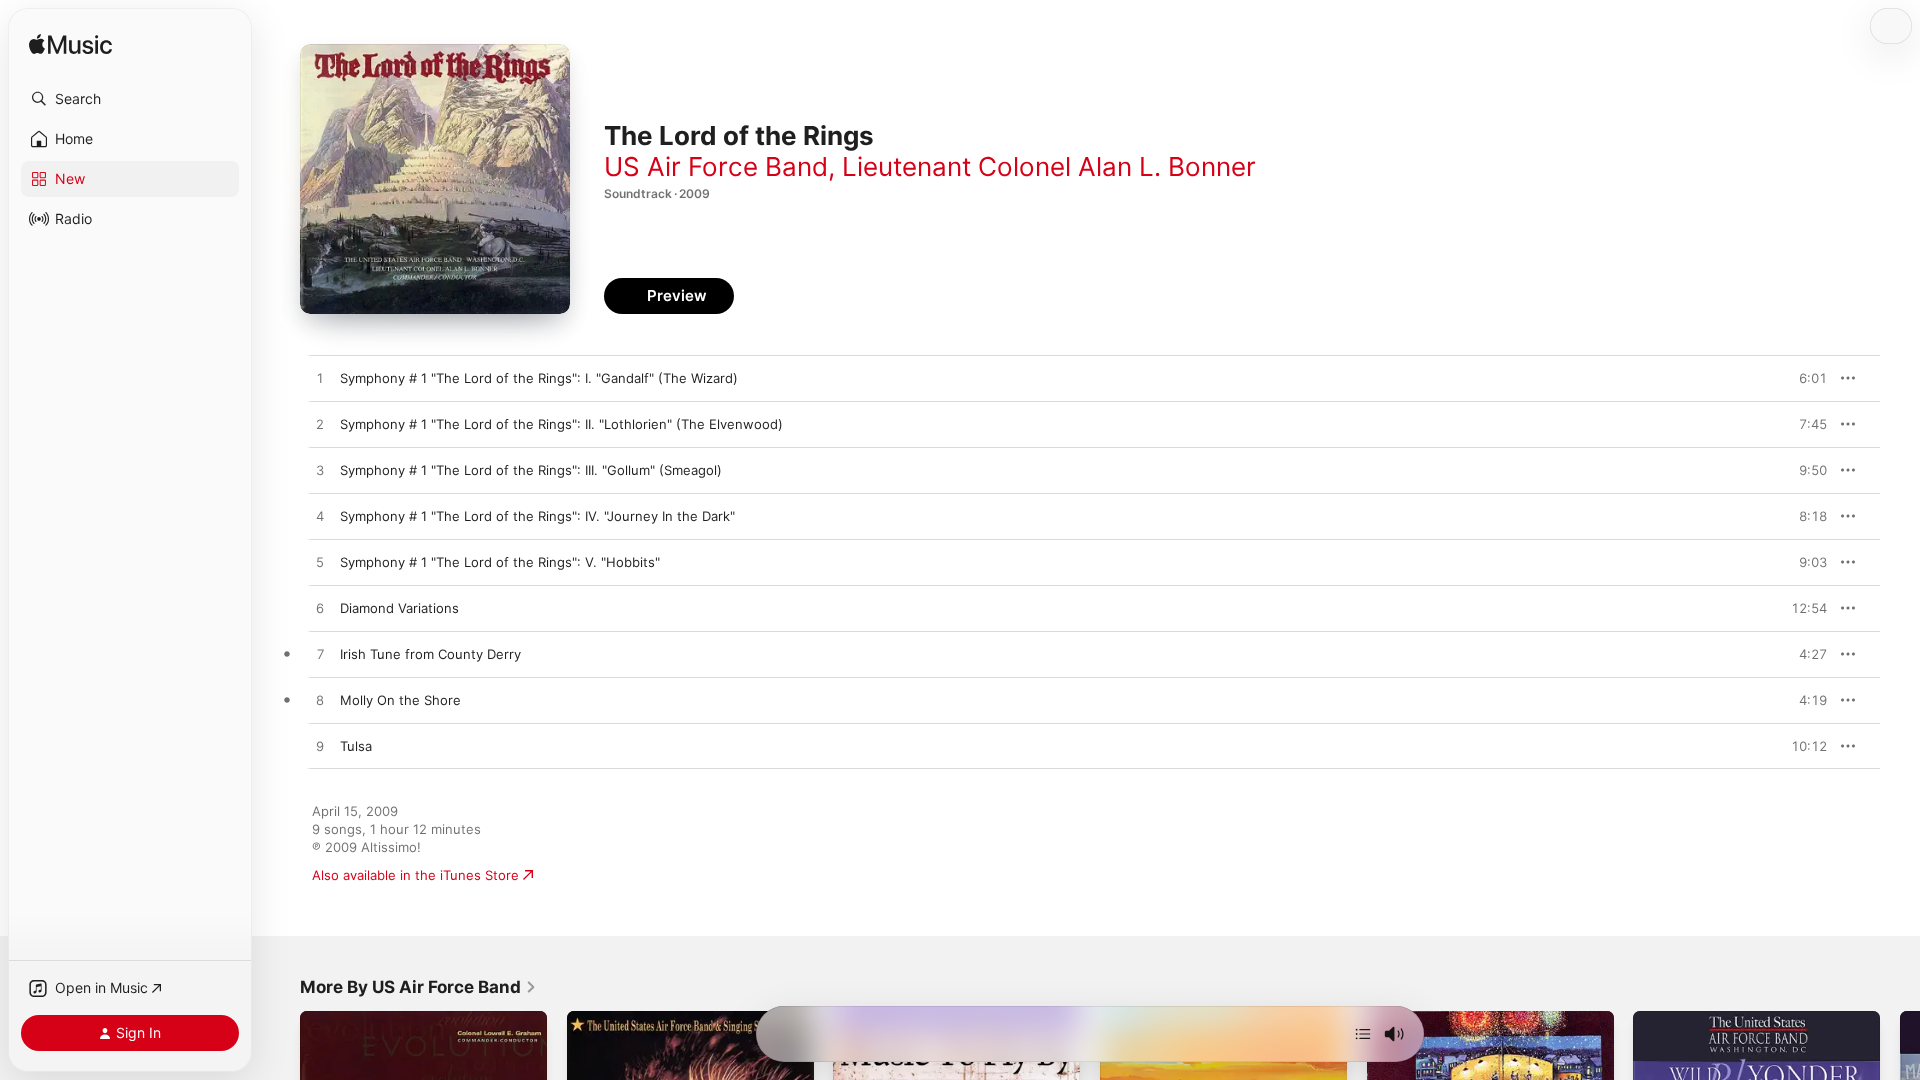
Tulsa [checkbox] (356, 746)
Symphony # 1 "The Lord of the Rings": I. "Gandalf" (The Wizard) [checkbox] (539, 378)
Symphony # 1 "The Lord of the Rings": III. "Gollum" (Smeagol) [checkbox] (531, 470)
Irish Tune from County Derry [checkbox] (430, 654)
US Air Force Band (716, 166)
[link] (418, 987)
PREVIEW (1805, 378)
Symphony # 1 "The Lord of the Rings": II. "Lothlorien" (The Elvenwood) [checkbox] (561, 424)
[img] (70, 45)
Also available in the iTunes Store (415, 875)
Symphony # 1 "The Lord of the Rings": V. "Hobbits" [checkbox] (500, 562)
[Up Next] (1363, 1034)
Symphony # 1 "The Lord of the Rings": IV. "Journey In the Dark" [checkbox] (537, 516)
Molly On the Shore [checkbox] (400, 700)
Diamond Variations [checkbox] (399, 608)
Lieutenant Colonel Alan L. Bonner (1049, 166)
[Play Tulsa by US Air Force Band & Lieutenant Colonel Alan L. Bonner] (320, 747)
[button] (130, 99)
